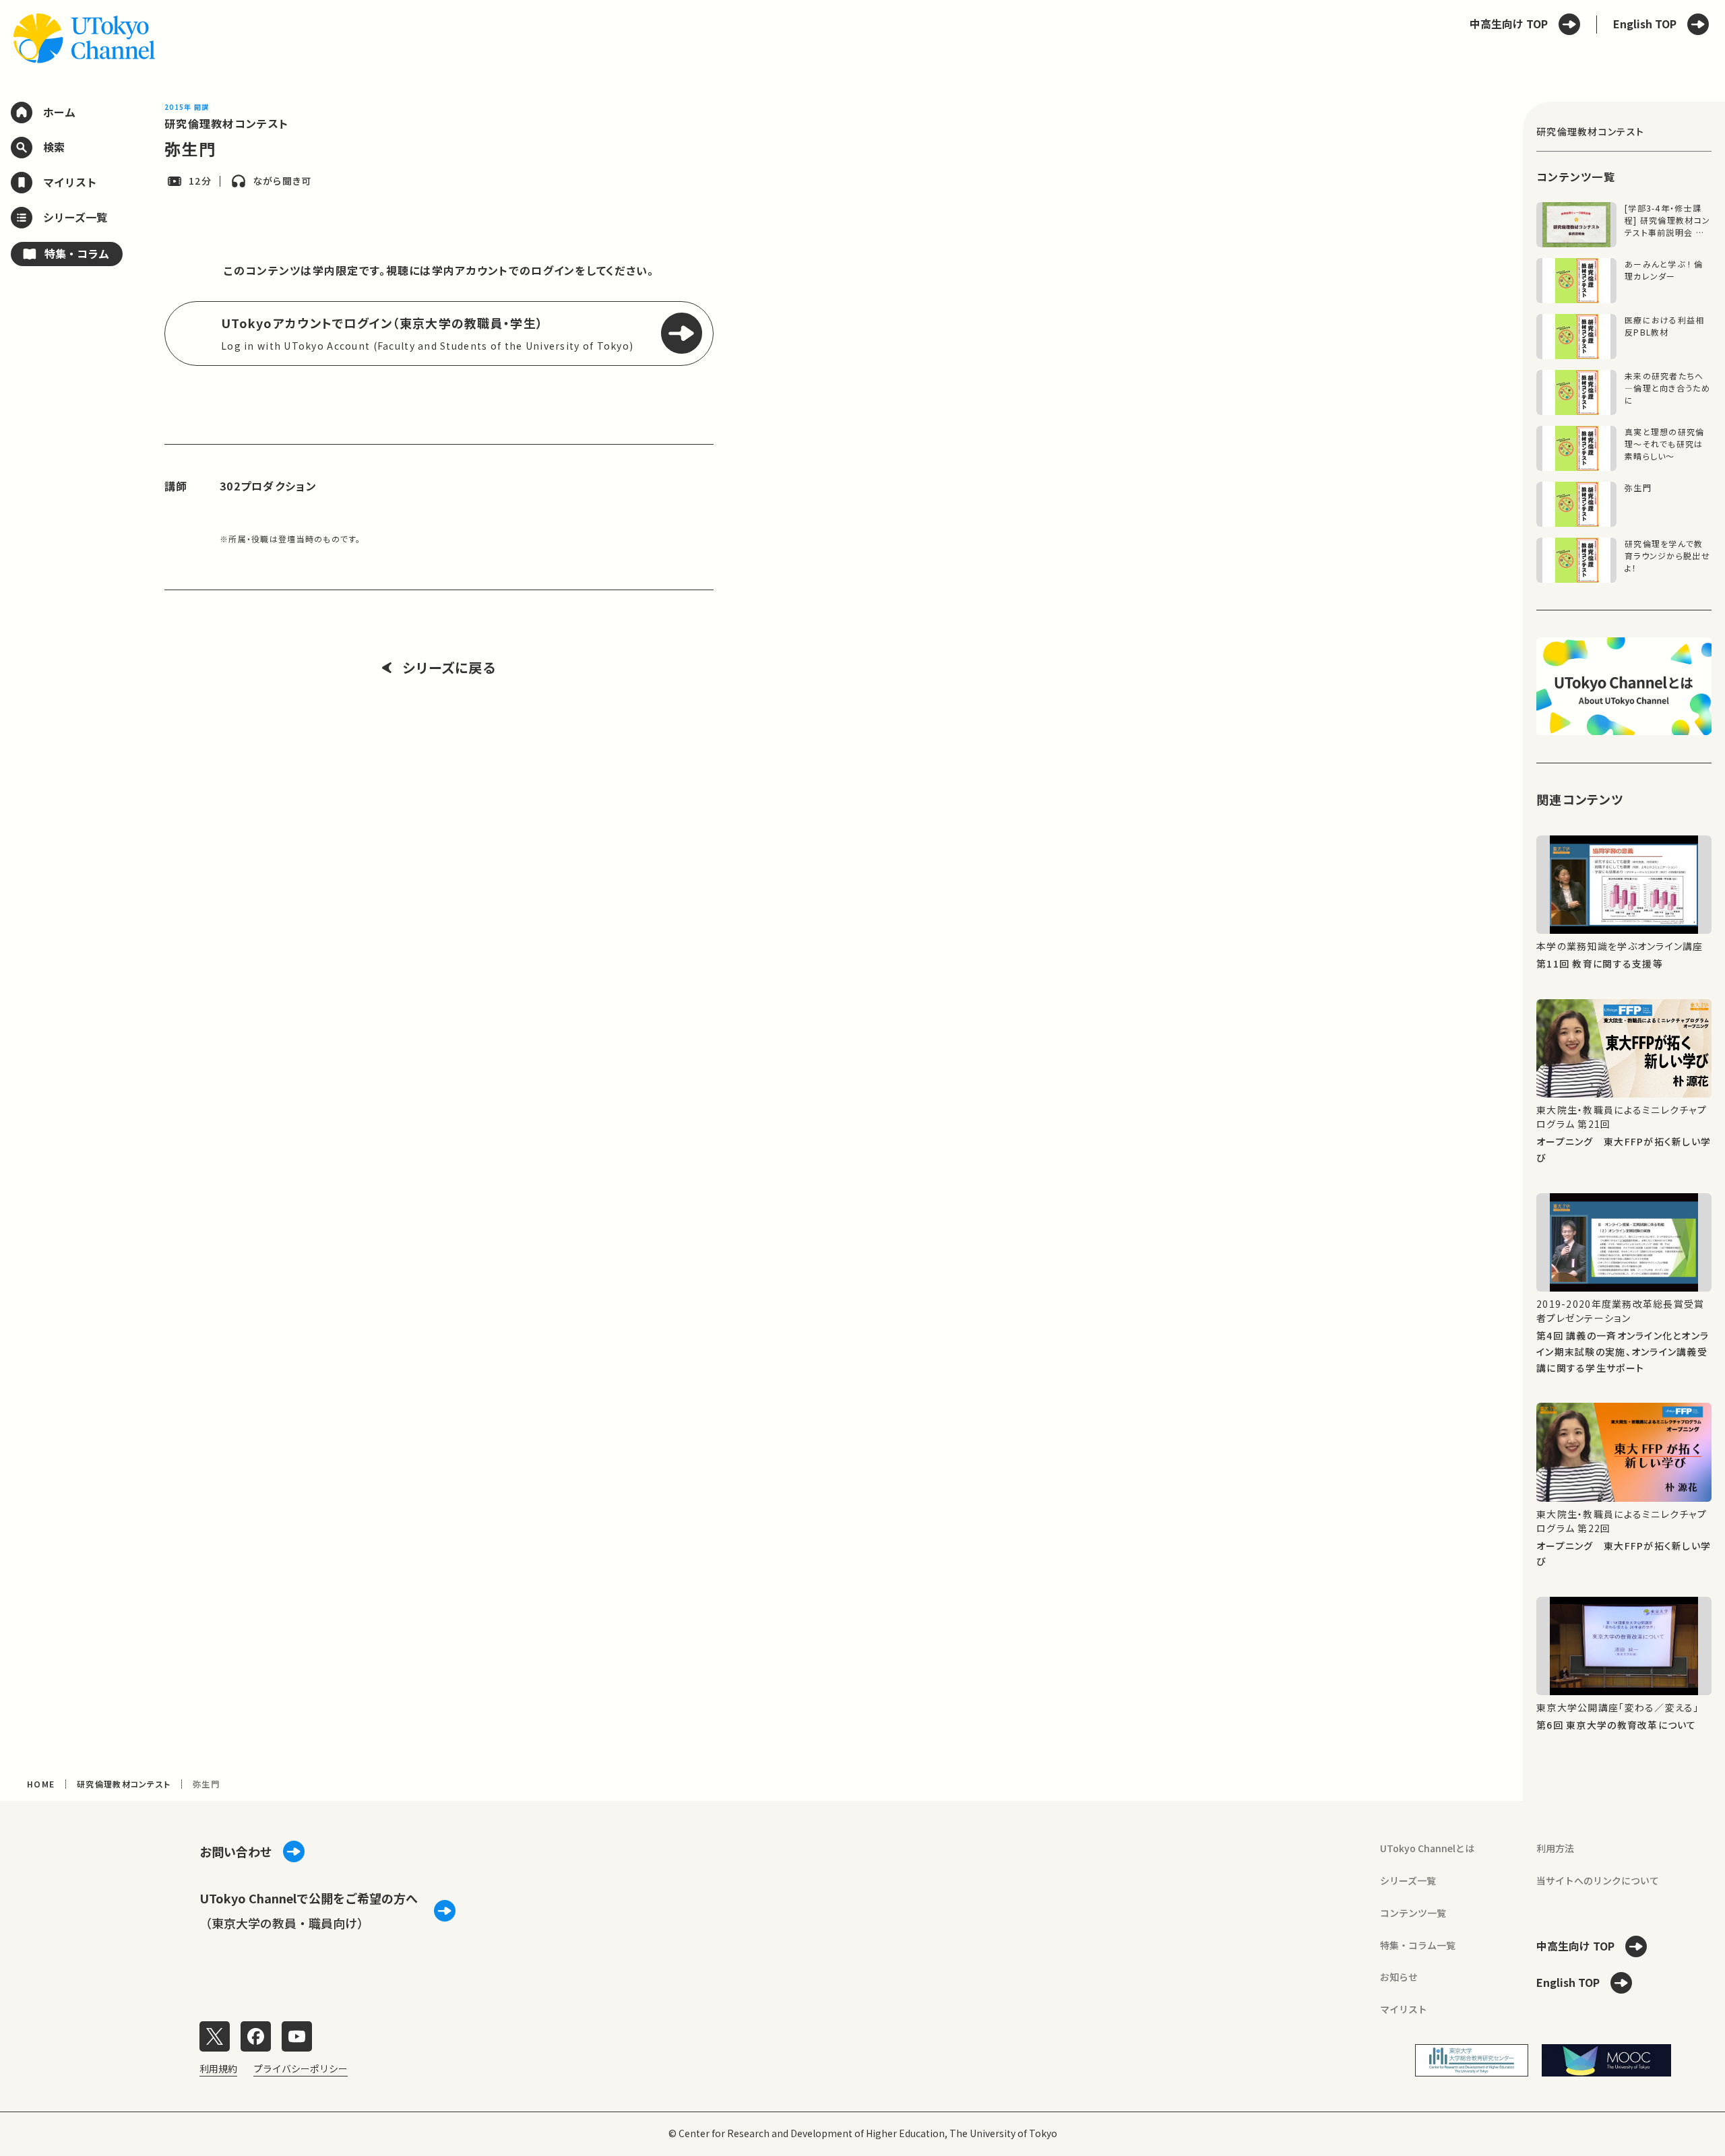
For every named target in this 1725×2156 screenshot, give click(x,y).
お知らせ (1399, 1977)
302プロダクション (268, 486)
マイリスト (1404, 2009)
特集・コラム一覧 (1418, 1945)
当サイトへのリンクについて (1598, 1880)
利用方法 (1555, 1848)
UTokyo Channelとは (1427, 1848)
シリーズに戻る (449, 668)
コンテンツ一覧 (1413, 1913)
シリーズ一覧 (1408, 1880)
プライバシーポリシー (301, 2068)
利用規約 (218, 2068)
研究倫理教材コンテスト (226, 123)
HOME (41, 1784)
